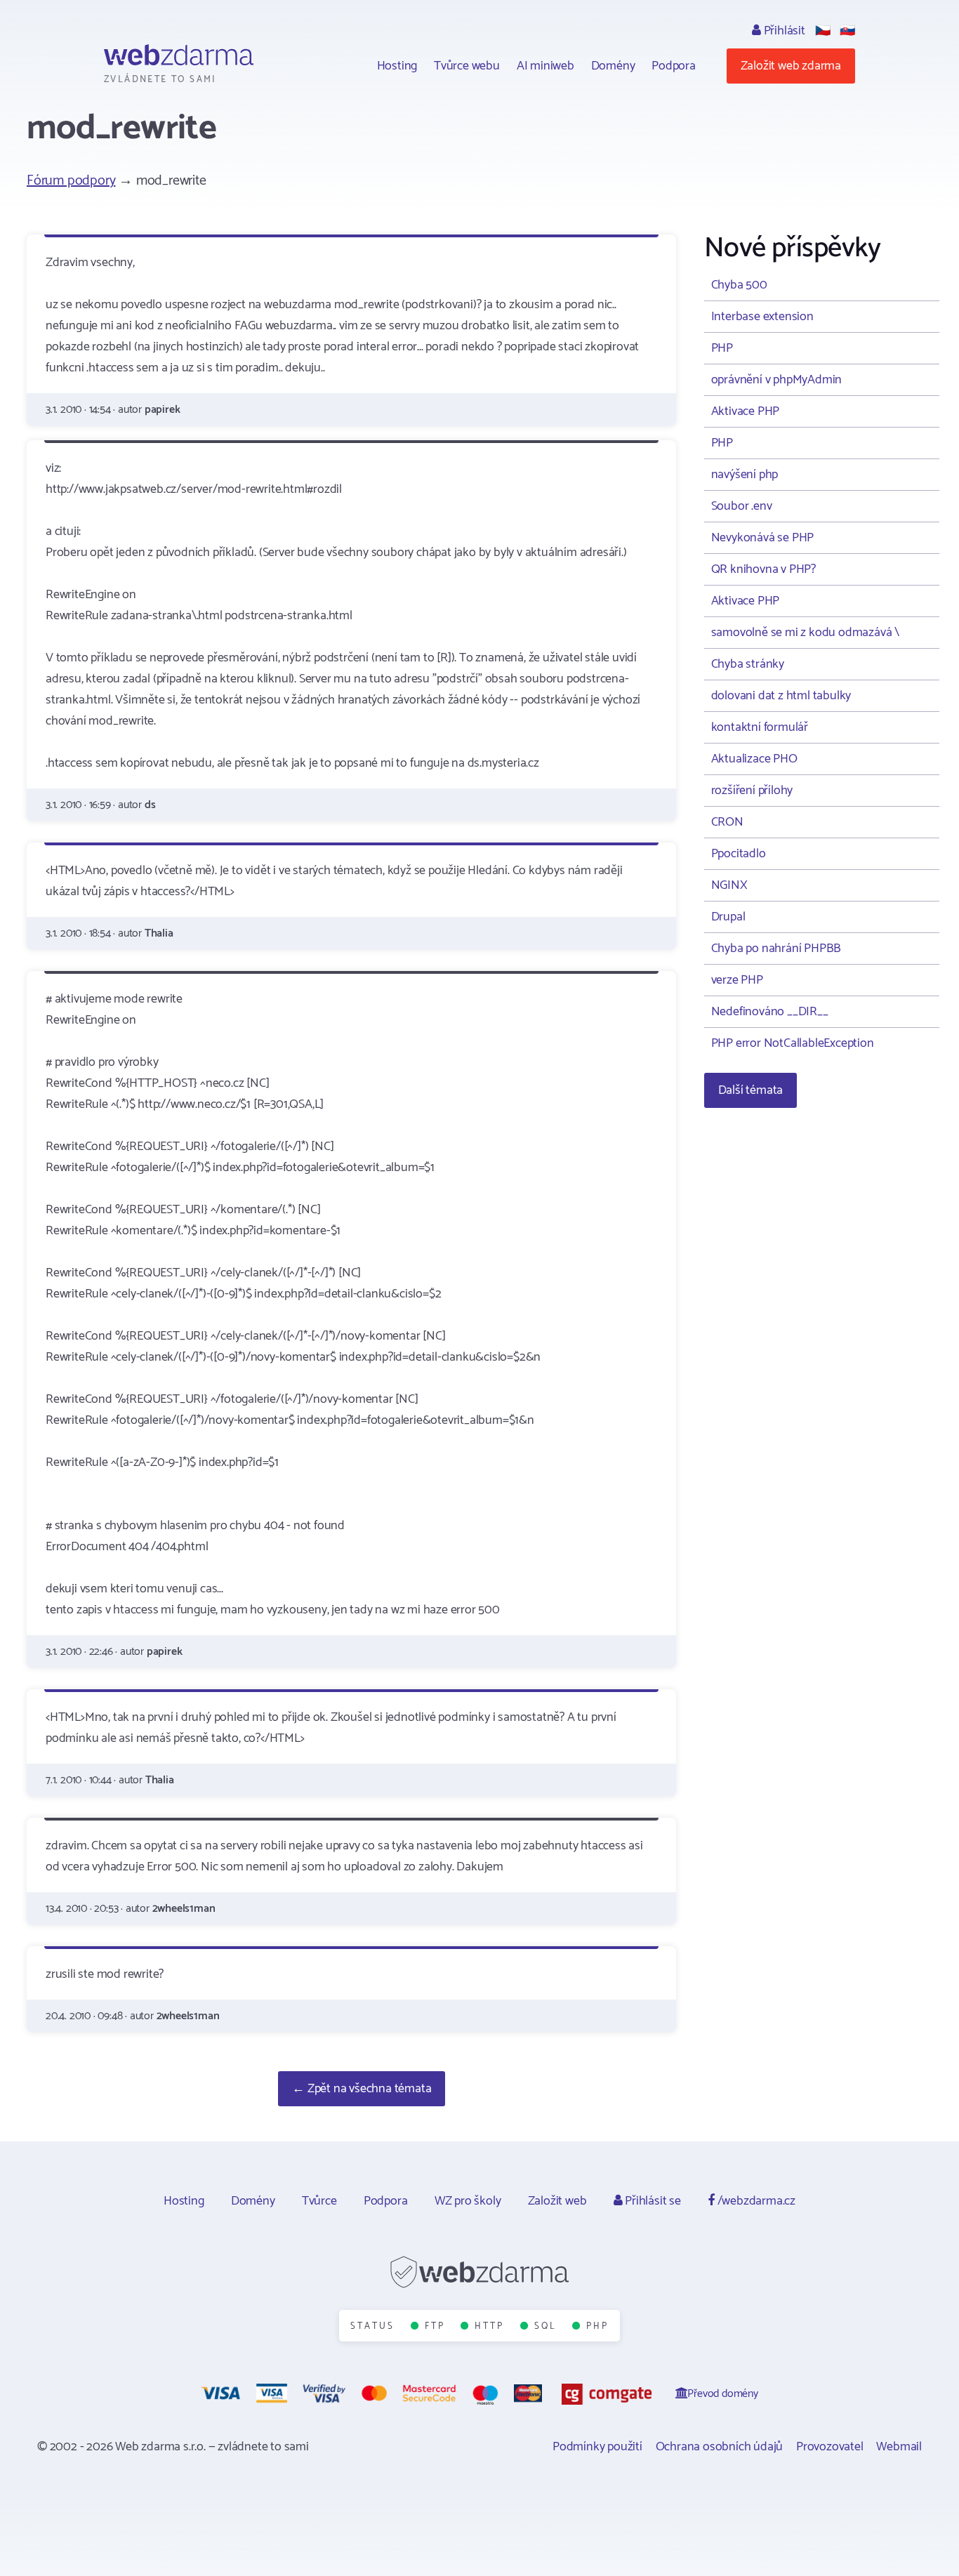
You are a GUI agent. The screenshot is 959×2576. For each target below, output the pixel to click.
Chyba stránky (748, 664)
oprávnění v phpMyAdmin (777, 380)
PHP (722, 348)
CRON (727, 822)
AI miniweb (545, 66)
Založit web (557, 2201)
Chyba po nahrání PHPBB (776, 949)
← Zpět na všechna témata (362, 2089)
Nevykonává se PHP (763, 538)
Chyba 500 (739, 285)
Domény (613, 66)
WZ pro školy (468, 2201)
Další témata (751, 1090)
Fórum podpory (71, 181)
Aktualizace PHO (754, 759)
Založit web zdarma (791, 66)
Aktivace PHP (746, 411)
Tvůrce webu (467, 66)
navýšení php (745, 475)
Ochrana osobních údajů (720, 2447)
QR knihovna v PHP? (763, 569)
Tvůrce (319, 2201)
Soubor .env (742, 506)
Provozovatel (830, 2447)
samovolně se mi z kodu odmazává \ (805, 633)
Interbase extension (762, 317)
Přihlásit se (651, 2201)
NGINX (729, 885)
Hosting (397, 66)
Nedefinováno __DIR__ (770, 1012)
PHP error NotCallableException (793, 1043)
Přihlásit (783, 31)
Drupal (728, 917)
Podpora (674, 66)
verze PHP (737, 980)
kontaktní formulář (760, 727)
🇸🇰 (847, 31)
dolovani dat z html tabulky (781, 696)
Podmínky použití (597, 2447)
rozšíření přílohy (752, 791)
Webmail (899, 2447)
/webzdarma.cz (755, 2201)
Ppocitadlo (739, 854)
